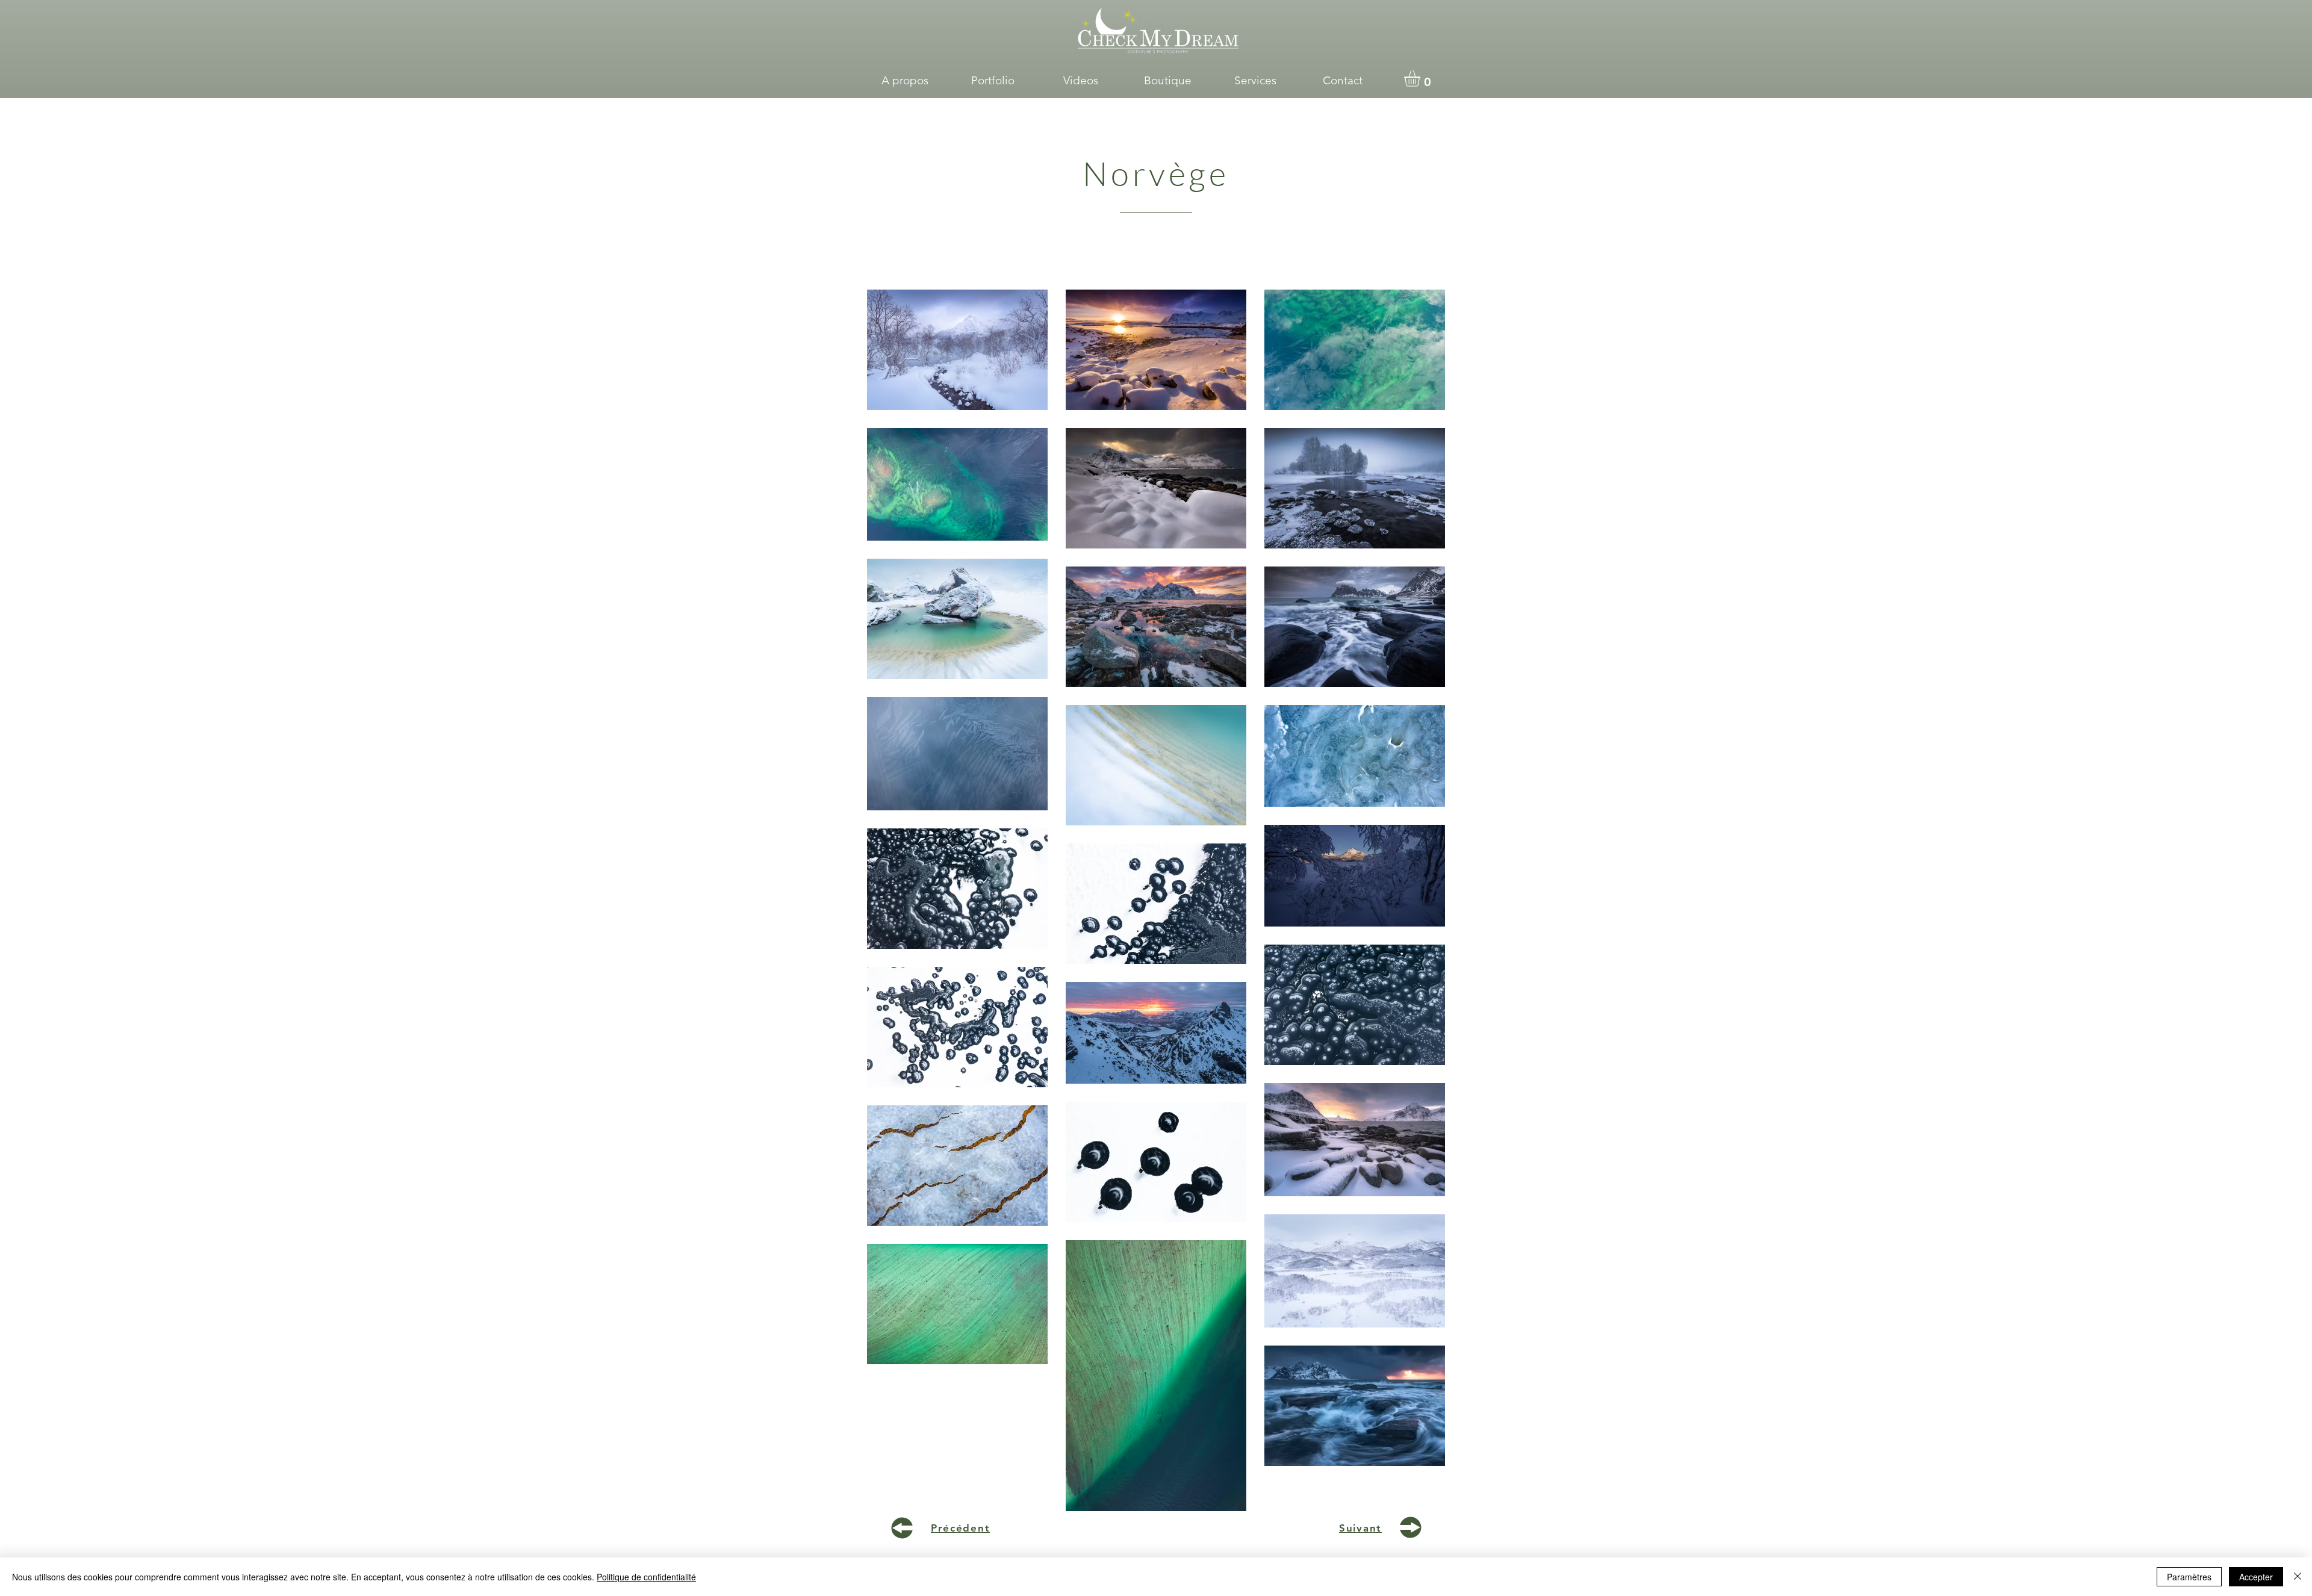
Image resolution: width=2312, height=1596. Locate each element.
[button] (993, 81)
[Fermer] (2298, 1577)
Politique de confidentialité (646, 1577)
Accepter (2256, 1577)
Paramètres (2189, 1577)
